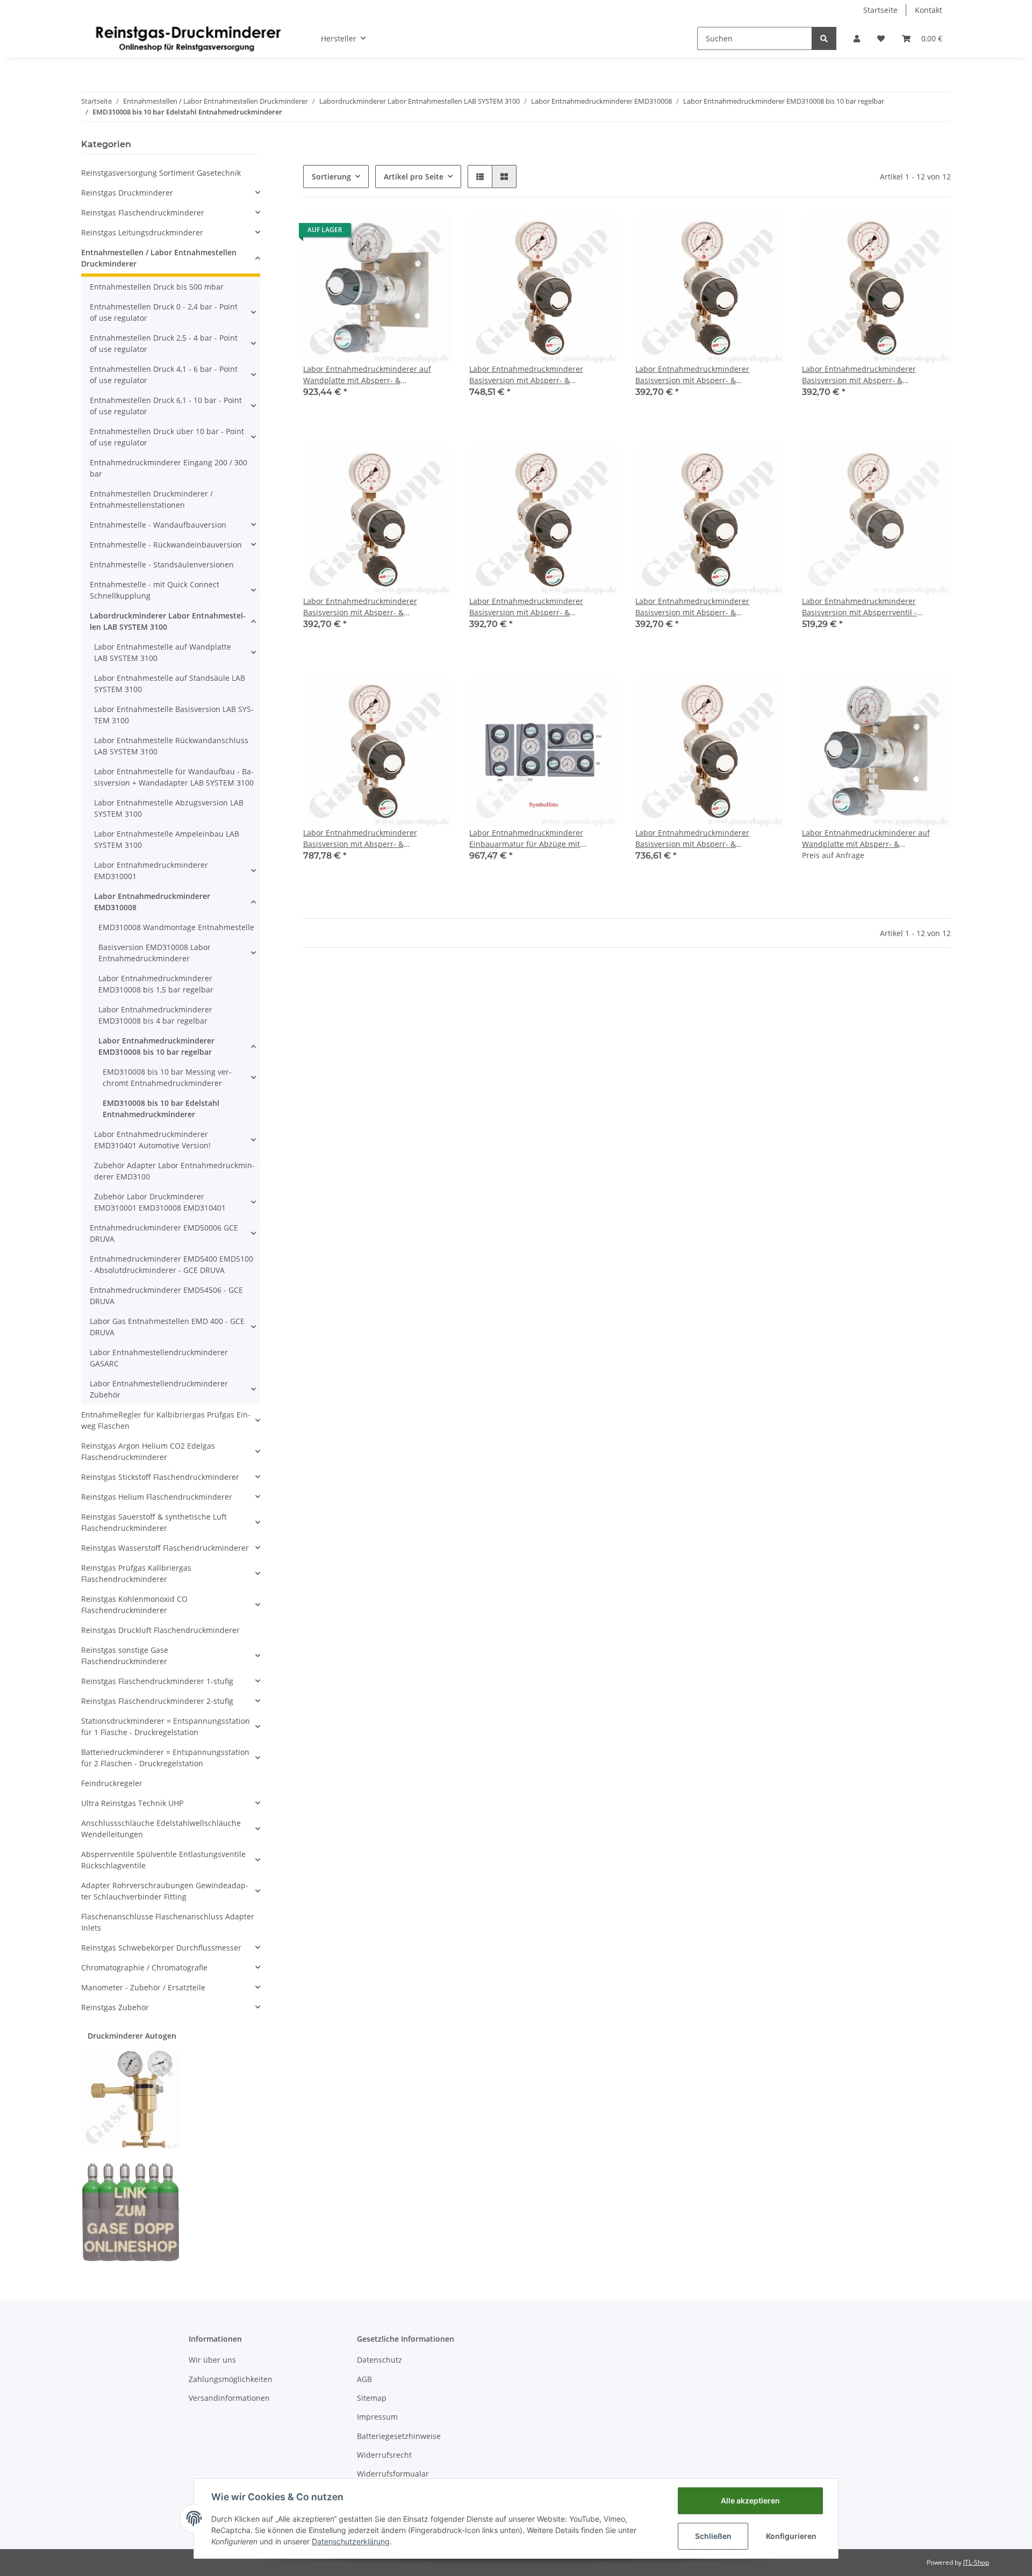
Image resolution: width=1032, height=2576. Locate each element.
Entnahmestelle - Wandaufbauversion (158, 525)
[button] (857, 38)
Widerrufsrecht (384, 2455)
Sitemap (372, 2398)
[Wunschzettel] (881, 38)
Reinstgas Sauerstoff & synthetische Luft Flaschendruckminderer (154, 1522)
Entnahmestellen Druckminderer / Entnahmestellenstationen (151, 499)
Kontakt (929, 10)
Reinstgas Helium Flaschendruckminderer (157, 1497)
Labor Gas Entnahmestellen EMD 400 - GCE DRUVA (167, 1327)
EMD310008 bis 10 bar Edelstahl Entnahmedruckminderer (161, 1109)
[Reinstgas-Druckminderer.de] (188, 38)
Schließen (713, 2536)
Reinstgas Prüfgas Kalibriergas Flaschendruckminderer (136, 1573)
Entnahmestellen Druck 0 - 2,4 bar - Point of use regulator (164, 312)
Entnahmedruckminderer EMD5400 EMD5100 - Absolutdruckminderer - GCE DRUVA (171, 1264)
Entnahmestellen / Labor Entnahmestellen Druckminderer (159, 258)
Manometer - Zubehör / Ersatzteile (143, 1987)
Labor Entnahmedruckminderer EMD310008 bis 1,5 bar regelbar (156, 984)
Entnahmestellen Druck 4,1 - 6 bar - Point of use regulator (164, 375)
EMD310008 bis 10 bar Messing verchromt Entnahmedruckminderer (167, 1077)
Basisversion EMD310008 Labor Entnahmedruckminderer (155, 953)
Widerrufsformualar (393, 2474)
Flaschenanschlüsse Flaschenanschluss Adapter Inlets (168, 1922)
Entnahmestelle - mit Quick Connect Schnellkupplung (155, 590)
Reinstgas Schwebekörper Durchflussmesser (161, 1948)
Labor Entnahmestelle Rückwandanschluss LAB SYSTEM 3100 (171, 746)
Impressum (377, 2417)
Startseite (880, 10)
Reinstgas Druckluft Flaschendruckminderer (160, 1630)
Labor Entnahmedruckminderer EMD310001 (151, 870)
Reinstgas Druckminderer (127, 193)
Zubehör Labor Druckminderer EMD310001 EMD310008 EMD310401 (160, 1202)
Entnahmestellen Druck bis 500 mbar (157, 287)
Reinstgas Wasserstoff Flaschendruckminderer (165, 1548)
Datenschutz (379, 2360)
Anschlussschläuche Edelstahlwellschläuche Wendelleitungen (161, 1829)
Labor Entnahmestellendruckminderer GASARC (159, 1358)
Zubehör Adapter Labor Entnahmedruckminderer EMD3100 (174, 1171)
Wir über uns (212, 2360)
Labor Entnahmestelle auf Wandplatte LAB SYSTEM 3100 (163, 652)
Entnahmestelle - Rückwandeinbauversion (166, 545)
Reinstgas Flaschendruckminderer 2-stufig (157, 1701)
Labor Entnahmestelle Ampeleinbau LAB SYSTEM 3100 (167, 839)
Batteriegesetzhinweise (399, 2436)
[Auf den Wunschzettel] (434, 233)
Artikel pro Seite (414, 177)
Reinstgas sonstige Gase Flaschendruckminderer (125, 1656)
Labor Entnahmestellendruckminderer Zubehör (159, 1389)
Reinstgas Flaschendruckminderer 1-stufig (157, 1681)
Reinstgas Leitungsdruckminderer (142, 232)
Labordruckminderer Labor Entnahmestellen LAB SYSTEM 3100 (168, 621)
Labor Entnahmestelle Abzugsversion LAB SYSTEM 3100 (169, 808)
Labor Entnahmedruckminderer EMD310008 (152, 902)
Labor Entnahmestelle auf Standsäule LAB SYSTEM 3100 (170, 683)
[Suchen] (824, 38)
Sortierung (331, 177)
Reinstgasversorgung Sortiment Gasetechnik (161, 173)
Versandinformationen (229, 2398)
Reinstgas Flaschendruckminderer (143, 213)
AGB (364, 2379)
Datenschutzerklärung (351, 2541)
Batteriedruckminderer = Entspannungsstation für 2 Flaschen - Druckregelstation (165, 1758)
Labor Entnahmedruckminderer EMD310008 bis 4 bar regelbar (155, 1015)
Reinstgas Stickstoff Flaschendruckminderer (160, 1477)
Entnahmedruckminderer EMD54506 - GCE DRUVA (166, 1296)
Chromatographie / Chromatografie (144, 1967)
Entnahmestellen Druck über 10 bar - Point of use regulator (167, 437)
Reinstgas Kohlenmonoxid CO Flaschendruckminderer (134, 1604)
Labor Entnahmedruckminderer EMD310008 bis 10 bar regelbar (156, 1046)
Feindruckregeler (112, 1783)
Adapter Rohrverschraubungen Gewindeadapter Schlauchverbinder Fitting (165, 1891)
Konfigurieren (791, 2536)
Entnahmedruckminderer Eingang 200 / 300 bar (169, 468)
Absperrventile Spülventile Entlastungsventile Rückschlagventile (163, 1860)
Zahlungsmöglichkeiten (231, 2379)
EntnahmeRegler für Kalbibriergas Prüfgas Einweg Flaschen (166, 1420)
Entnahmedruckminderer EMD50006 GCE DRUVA (164, 1233)
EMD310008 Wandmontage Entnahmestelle (176, 927)
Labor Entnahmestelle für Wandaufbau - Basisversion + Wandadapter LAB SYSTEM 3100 (174, 777)
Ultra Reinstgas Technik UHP (132, 1803)
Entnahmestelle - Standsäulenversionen (162, 564)
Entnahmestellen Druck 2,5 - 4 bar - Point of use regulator (164, 343)
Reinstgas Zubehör (115, 2007)
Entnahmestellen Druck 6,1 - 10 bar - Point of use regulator (166, 406)
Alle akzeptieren (750, 2501)
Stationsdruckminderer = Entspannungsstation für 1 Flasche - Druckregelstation (166, 1726)
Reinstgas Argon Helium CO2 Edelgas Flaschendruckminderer (148, 1451)
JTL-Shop (976, 2562)
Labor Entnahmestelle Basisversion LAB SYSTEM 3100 (174, 715)
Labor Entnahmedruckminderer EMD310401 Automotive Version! (152, 1140)
